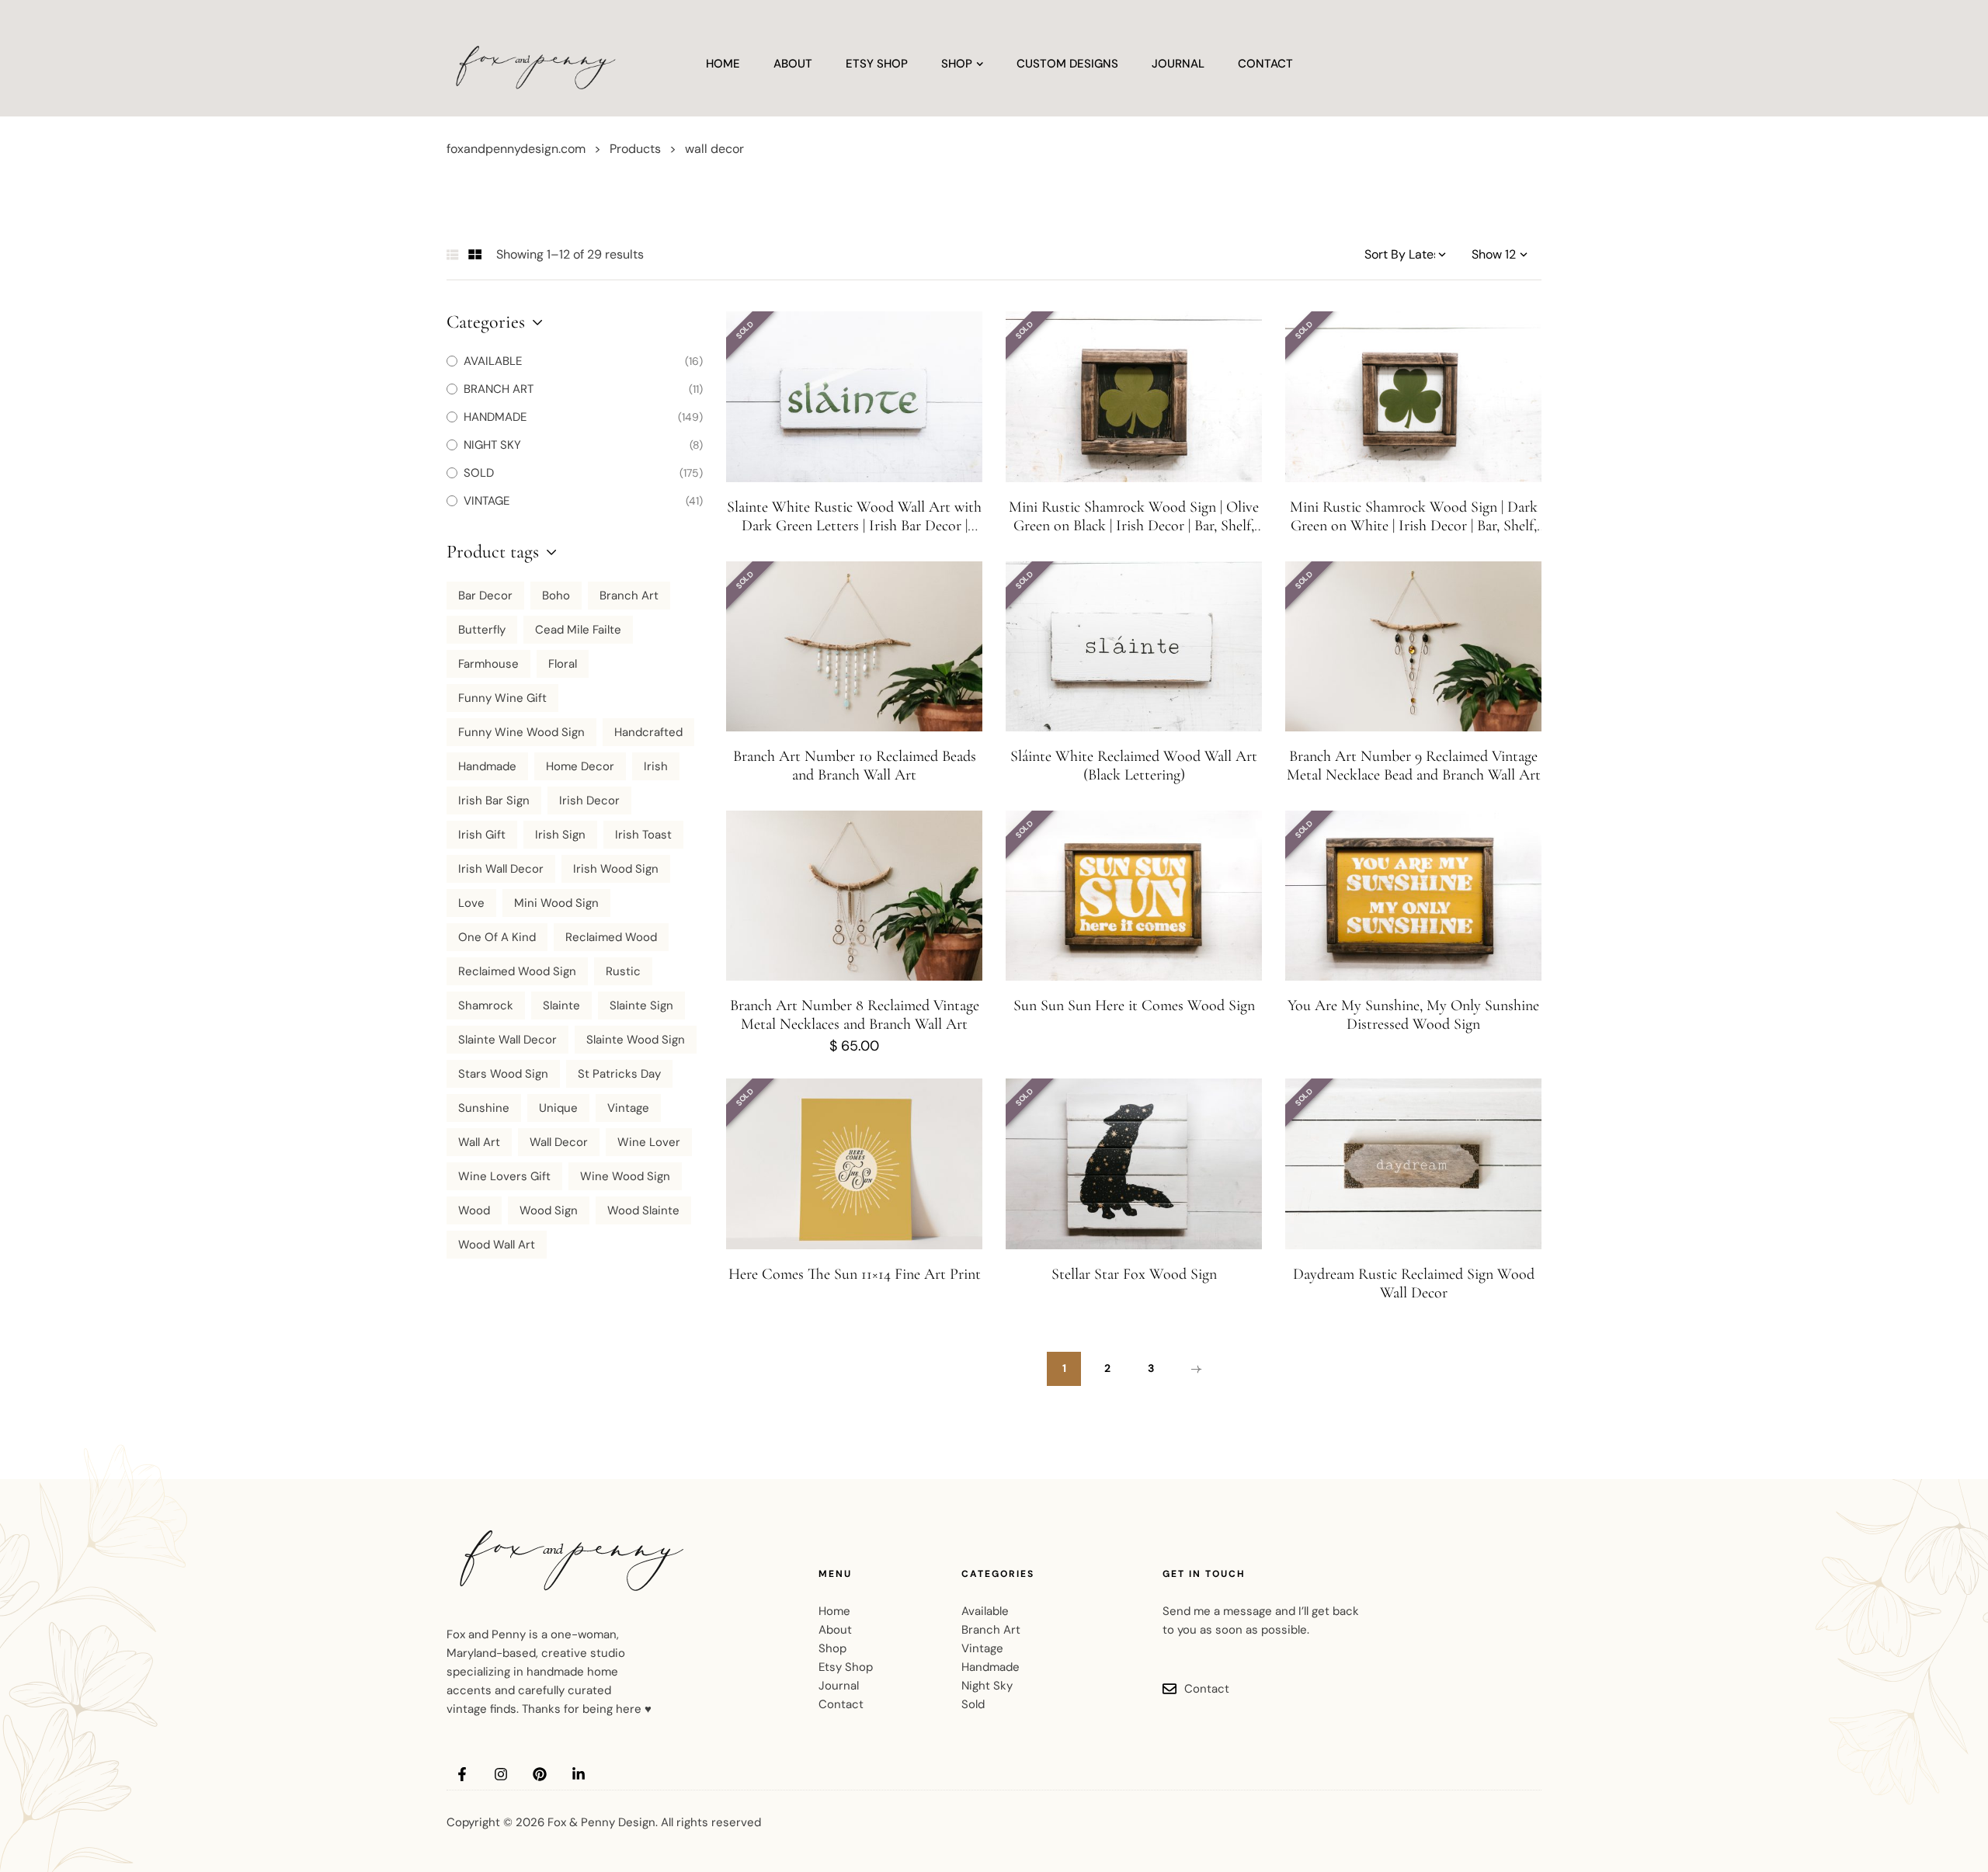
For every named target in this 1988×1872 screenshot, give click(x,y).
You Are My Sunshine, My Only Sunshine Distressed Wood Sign (1413, 1015)
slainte (561, 1005)
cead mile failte (578, 630)
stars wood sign (503, 1074)
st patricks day (619, 1074)
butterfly (482, 630)
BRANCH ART (499, 389)
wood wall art (497, 1245)
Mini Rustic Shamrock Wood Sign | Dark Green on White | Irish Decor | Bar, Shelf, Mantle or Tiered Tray (1414, 526)
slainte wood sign (636, 1040)
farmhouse (488, 664)
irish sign (560, 835)
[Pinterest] (540, 1774)
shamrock (486, 1005)
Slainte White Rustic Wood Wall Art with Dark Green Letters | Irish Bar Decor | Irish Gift (854, 526)
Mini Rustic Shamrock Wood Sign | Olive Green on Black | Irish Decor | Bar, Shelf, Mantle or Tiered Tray (1134, 526)
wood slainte (643, 1210)
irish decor (589, 801)
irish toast (643, 835)
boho (556, 596)
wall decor (559, 1142)
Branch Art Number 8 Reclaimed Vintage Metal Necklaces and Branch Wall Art (855, 1015)
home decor (580, 766)
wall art (479, 1142)
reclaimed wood (611, 937)
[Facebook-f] (462, 1774)
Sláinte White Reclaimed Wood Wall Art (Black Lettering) (1134, 766)
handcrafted (648, 732)
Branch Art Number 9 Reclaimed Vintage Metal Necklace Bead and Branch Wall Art (1414, 766)
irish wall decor (501, 869)
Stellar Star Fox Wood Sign (1134, 1274)
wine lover (649, 1142)
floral (563, 664)
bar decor (485, 596)
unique (558, 1108)
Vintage (628, 1108)
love (471, 903)
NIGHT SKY (492, 445)
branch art (629, 596)
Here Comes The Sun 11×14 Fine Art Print (855, 1274)
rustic (623, 971)
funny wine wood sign (521, 732)
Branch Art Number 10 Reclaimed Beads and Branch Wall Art (855, 766)
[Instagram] (501, 1774)
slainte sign (641, 1005)
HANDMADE (495, 417)
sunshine (484, 1108)
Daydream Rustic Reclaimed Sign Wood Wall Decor (1414, 1283)
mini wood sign (556, 903)
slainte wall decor (507, 1040)
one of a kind (497, 937)
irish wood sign (616, 869)
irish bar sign (494, 801)
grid (475, 255)
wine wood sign (625, 1176)
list (453, 255)
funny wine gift (502, 698)
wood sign (549, 1210)
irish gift (482, 835)
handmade (487, 766)
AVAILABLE (493, 361)
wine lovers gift (504, 1176)
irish (656, 766)
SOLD (479, 473)
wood (474, 1210)
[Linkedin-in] (579, 1774)
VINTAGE (487, 501)
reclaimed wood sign (517, 971)
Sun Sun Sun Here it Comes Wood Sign (1134, 1005)
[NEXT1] (1194, 1369)
